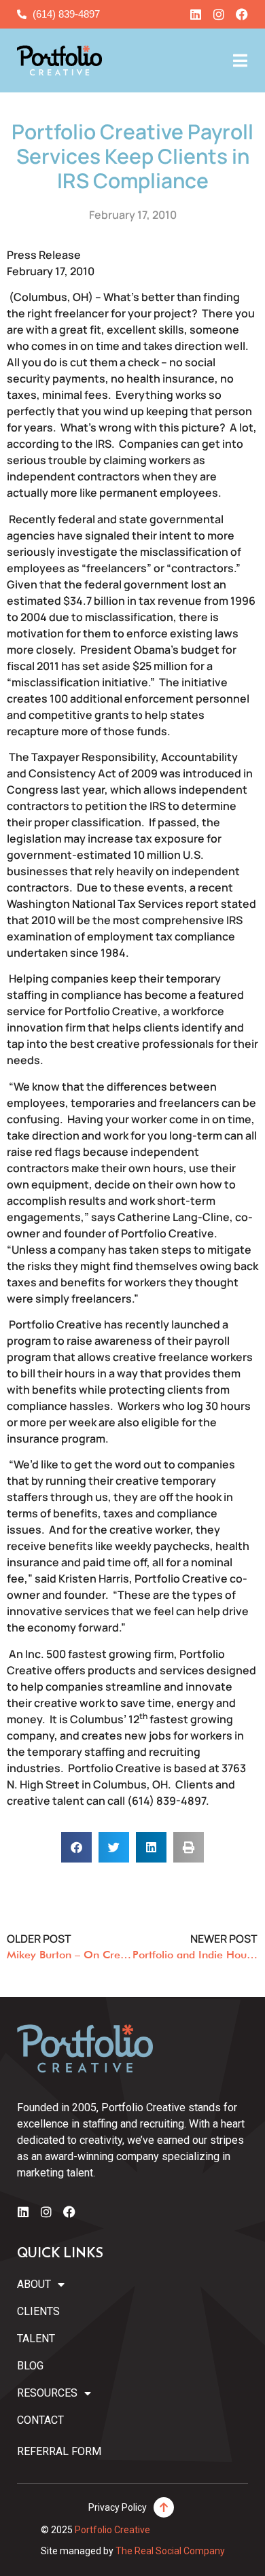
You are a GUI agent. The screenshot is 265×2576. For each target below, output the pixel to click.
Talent (36, 2339)
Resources (47, 2393)
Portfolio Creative (112, 2530)
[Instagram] (219, 14)
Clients (38, 2311)
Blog (30, 2366)
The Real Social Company (170, 2551)
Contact (40, 2420)
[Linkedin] (196, 14)
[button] (76, 1847)
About (34, 2284)
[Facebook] (242, 14)
